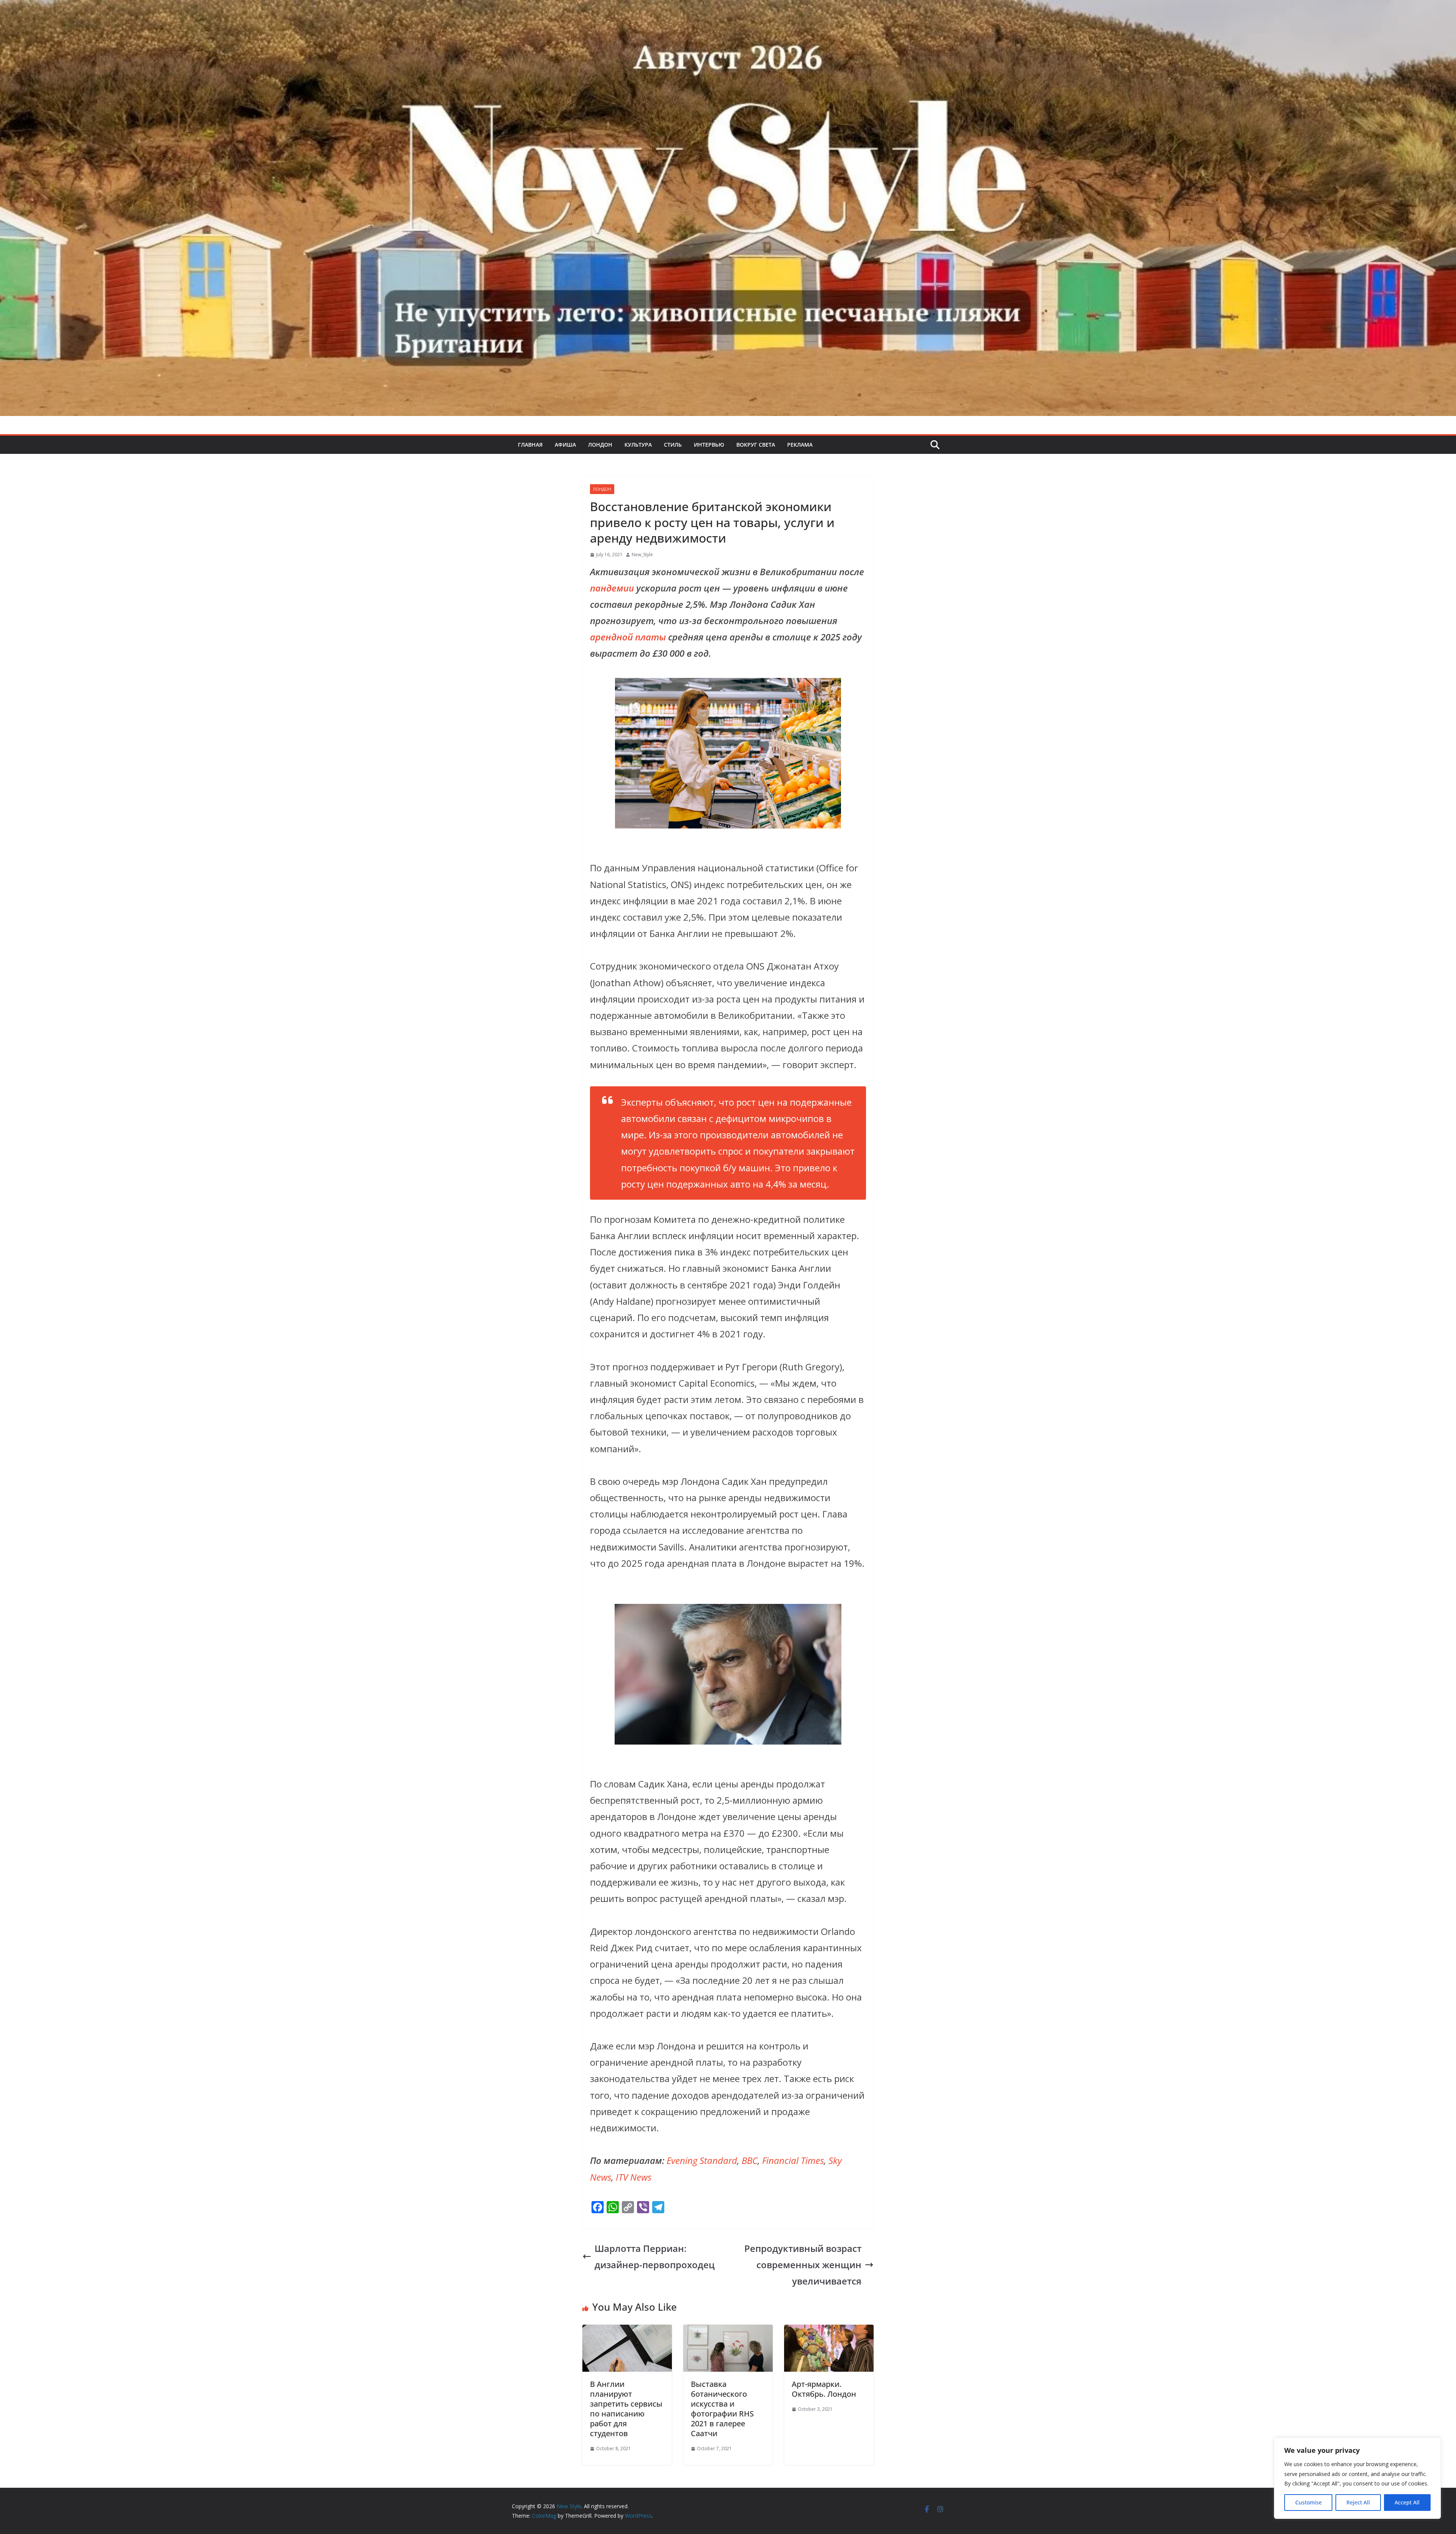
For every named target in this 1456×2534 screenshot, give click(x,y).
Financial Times (793, 2160)
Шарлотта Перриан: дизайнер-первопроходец (655, 2256)
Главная (530, 445)
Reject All (1358, 2502)
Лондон (600, 445)
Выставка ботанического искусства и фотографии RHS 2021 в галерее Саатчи (722, 2409)
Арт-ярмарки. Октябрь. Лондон (824, 2389)
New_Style (642, 555)
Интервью (709, 445)
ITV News (634, 2177)
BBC (750, 2160)
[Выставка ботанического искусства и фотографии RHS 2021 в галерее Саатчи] (728, 2333)
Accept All (1407, 2502)
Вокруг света (756, 445)
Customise (1309, 2502)
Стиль (673, 445)
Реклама (800, 445)
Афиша (565, 445)
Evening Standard (702, 2160)
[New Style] (728, 8)
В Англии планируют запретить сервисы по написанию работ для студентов (626, 2409)
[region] (1357, 2478)
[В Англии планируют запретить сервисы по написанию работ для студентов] (627, 2333)
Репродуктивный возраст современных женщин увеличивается (803, 2265)
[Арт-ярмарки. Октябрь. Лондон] (829, 2333)
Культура (638, 445)
